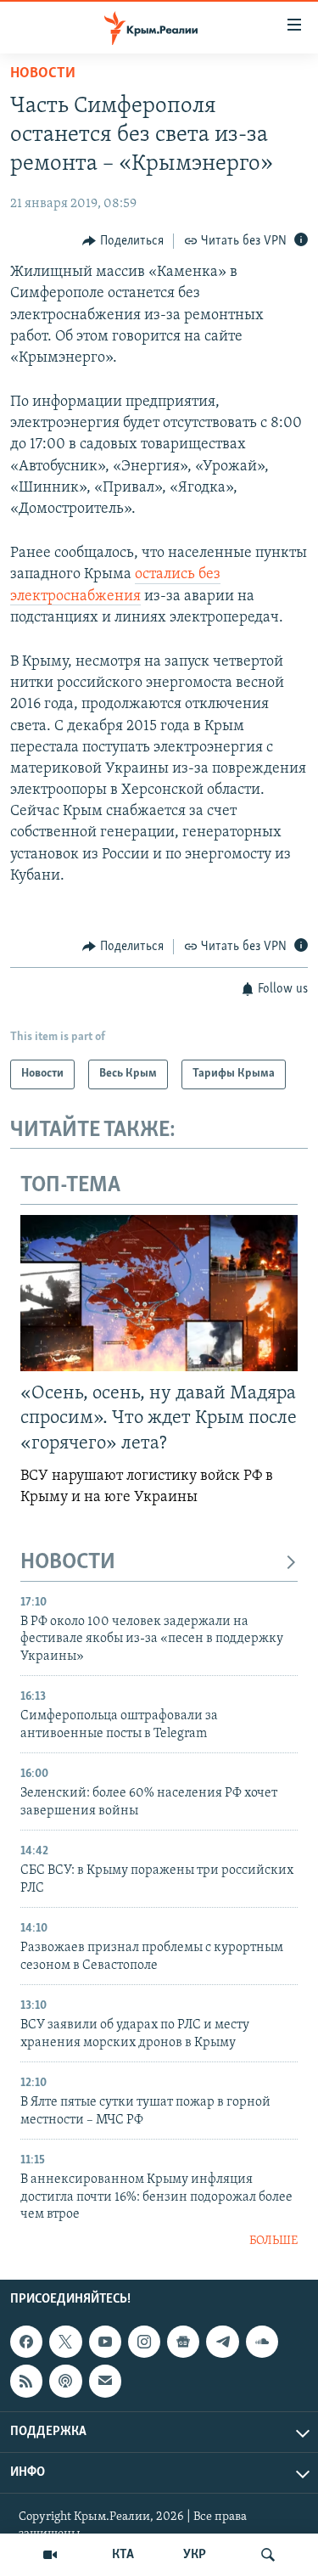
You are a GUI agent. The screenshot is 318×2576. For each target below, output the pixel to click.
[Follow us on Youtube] (105, 2342)
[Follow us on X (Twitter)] (65, 2342)
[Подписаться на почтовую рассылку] (105, 2381)
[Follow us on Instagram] (144, 2342)
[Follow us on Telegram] (222, 2342)
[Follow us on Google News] (183, 2342)
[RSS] (26, 2381)
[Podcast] (65, 2381)
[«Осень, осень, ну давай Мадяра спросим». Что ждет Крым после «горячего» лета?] (159, 1293)
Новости (43, 74)
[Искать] (268, 2555)
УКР (195, 2555)
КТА (123, 2555)
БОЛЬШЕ (273, 2241)
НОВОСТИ (68, 1563)
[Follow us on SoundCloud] (262, 2342)
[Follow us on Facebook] (26, 2342)
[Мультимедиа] (50, 2555)
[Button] (123, 241)
